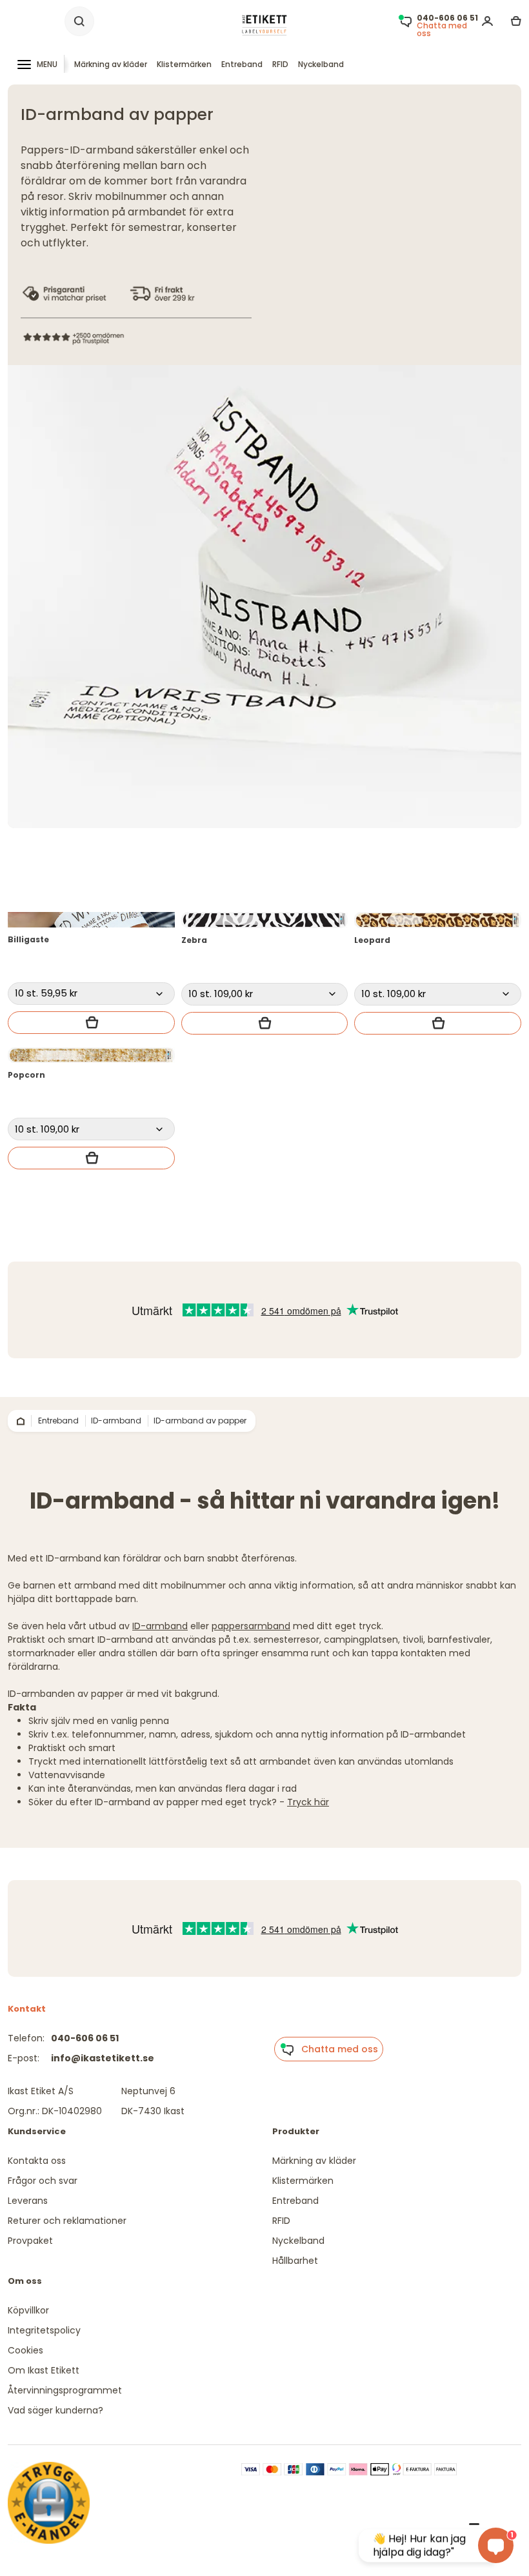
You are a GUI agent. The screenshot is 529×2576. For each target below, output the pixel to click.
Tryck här (308, 1802)
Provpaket (30, 2241)
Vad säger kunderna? (55, 2410)
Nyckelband (321, 64)
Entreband (242, 64)
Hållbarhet (295, 2261)
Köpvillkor (28, 2310)
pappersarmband (251, 1626)
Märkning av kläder (111, 64)
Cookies (25, 2350)
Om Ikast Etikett (44, 2370)
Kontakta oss (37, 2161)
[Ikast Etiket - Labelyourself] (264, 25)
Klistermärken (184, 64)
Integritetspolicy (44, 2330)
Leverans (28, 2201)
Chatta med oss (336, 2049)
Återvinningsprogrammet (65, 2390)
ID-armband (160, 1626)
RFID (280, 64)
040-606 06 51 (85, 2038)
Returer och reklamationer (67, 2221)
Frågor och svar (43, 2181)
